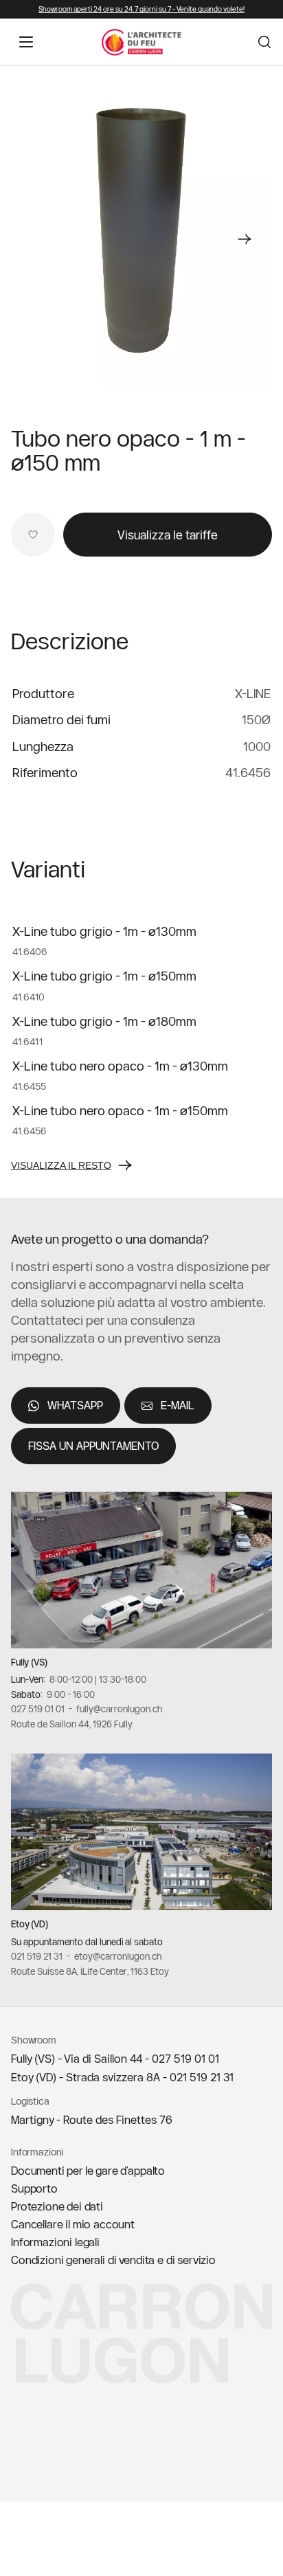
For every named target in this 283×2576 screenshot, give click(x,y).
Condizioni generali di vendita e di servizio (113, 2260)
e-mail (178, 1405)
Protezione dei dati (57, 2206)
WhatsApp (75, 1405)
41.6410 (29, 996)
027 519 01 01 (38, 1709)
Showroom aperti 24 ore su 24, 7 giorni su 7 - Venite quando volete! (141, 9)
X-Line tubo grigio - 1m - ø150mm (104, 976)
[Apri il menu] (26, 42)
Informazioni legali (55, 2242)
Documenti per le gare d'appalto (88, 2171)
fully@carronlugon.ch (119, 1709)
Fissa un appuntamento (93, 1446)
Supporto (34, 2188)
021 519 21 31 (37, 1956)
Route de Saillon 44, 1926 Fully (72, 1724)
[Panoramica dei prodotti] (141, 232)
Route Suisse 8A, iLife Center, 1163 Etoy (90, 1971)
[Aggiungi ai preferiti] (33, 535)
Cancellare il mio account (73, 2224)
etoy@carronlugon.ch (118, 1956)
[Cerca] (264, 42)
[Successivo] (245, 239)
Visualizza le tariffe (168, 535)
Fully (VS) (29, 1661)
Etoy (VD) (30, 1924)
